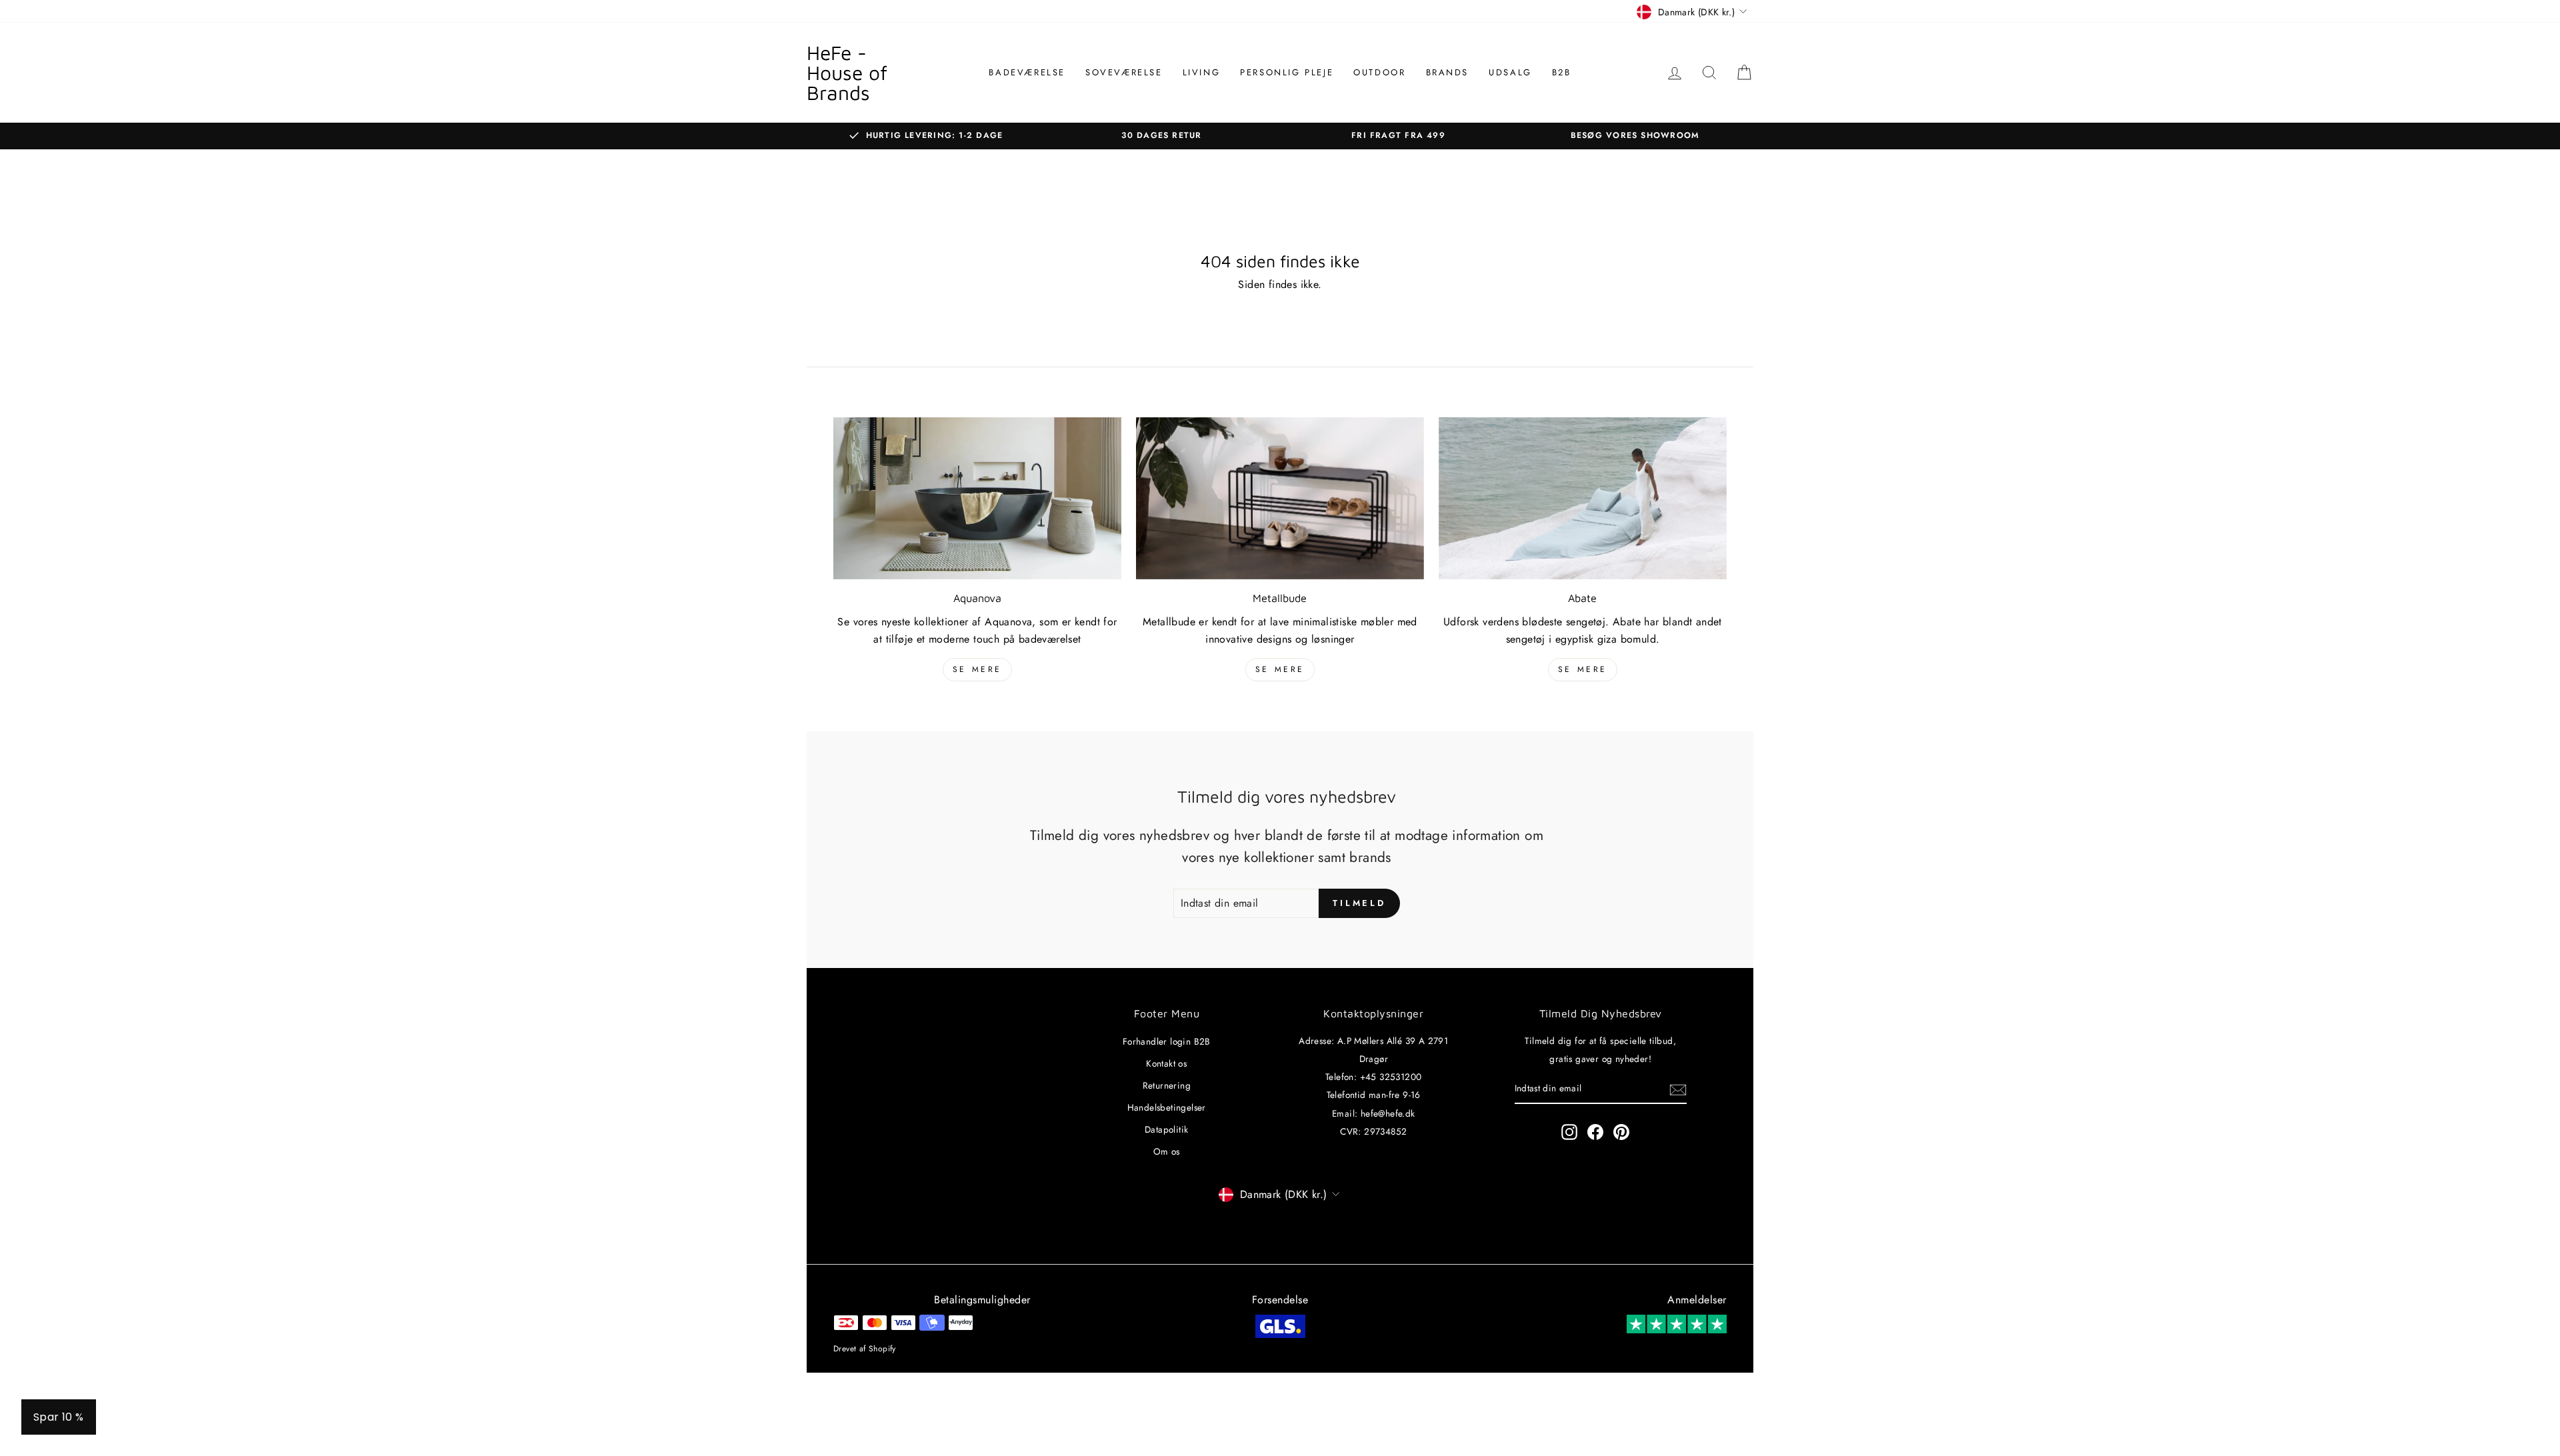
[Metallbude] (1280, 498)
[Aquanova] (977, 498)
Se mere (977, 669)
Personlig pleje (1287, 72)
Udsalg (1510, 72)
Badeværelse (1027, 72)
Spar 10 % (59, 1417)
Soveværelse (1124, 72)
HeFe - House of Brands (847, 72)
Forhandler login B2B (1167, 1041)
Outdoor (1379, 72)
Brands (1448, 72)
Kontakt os (1166, 1063)
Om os (1167, 1151)
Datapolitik (1166, 1129)
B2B (1562, 72)
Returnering (1167, 1085)
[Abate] (1583, 498)
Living (1202, 72)
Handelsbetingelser (1167, 1107)
